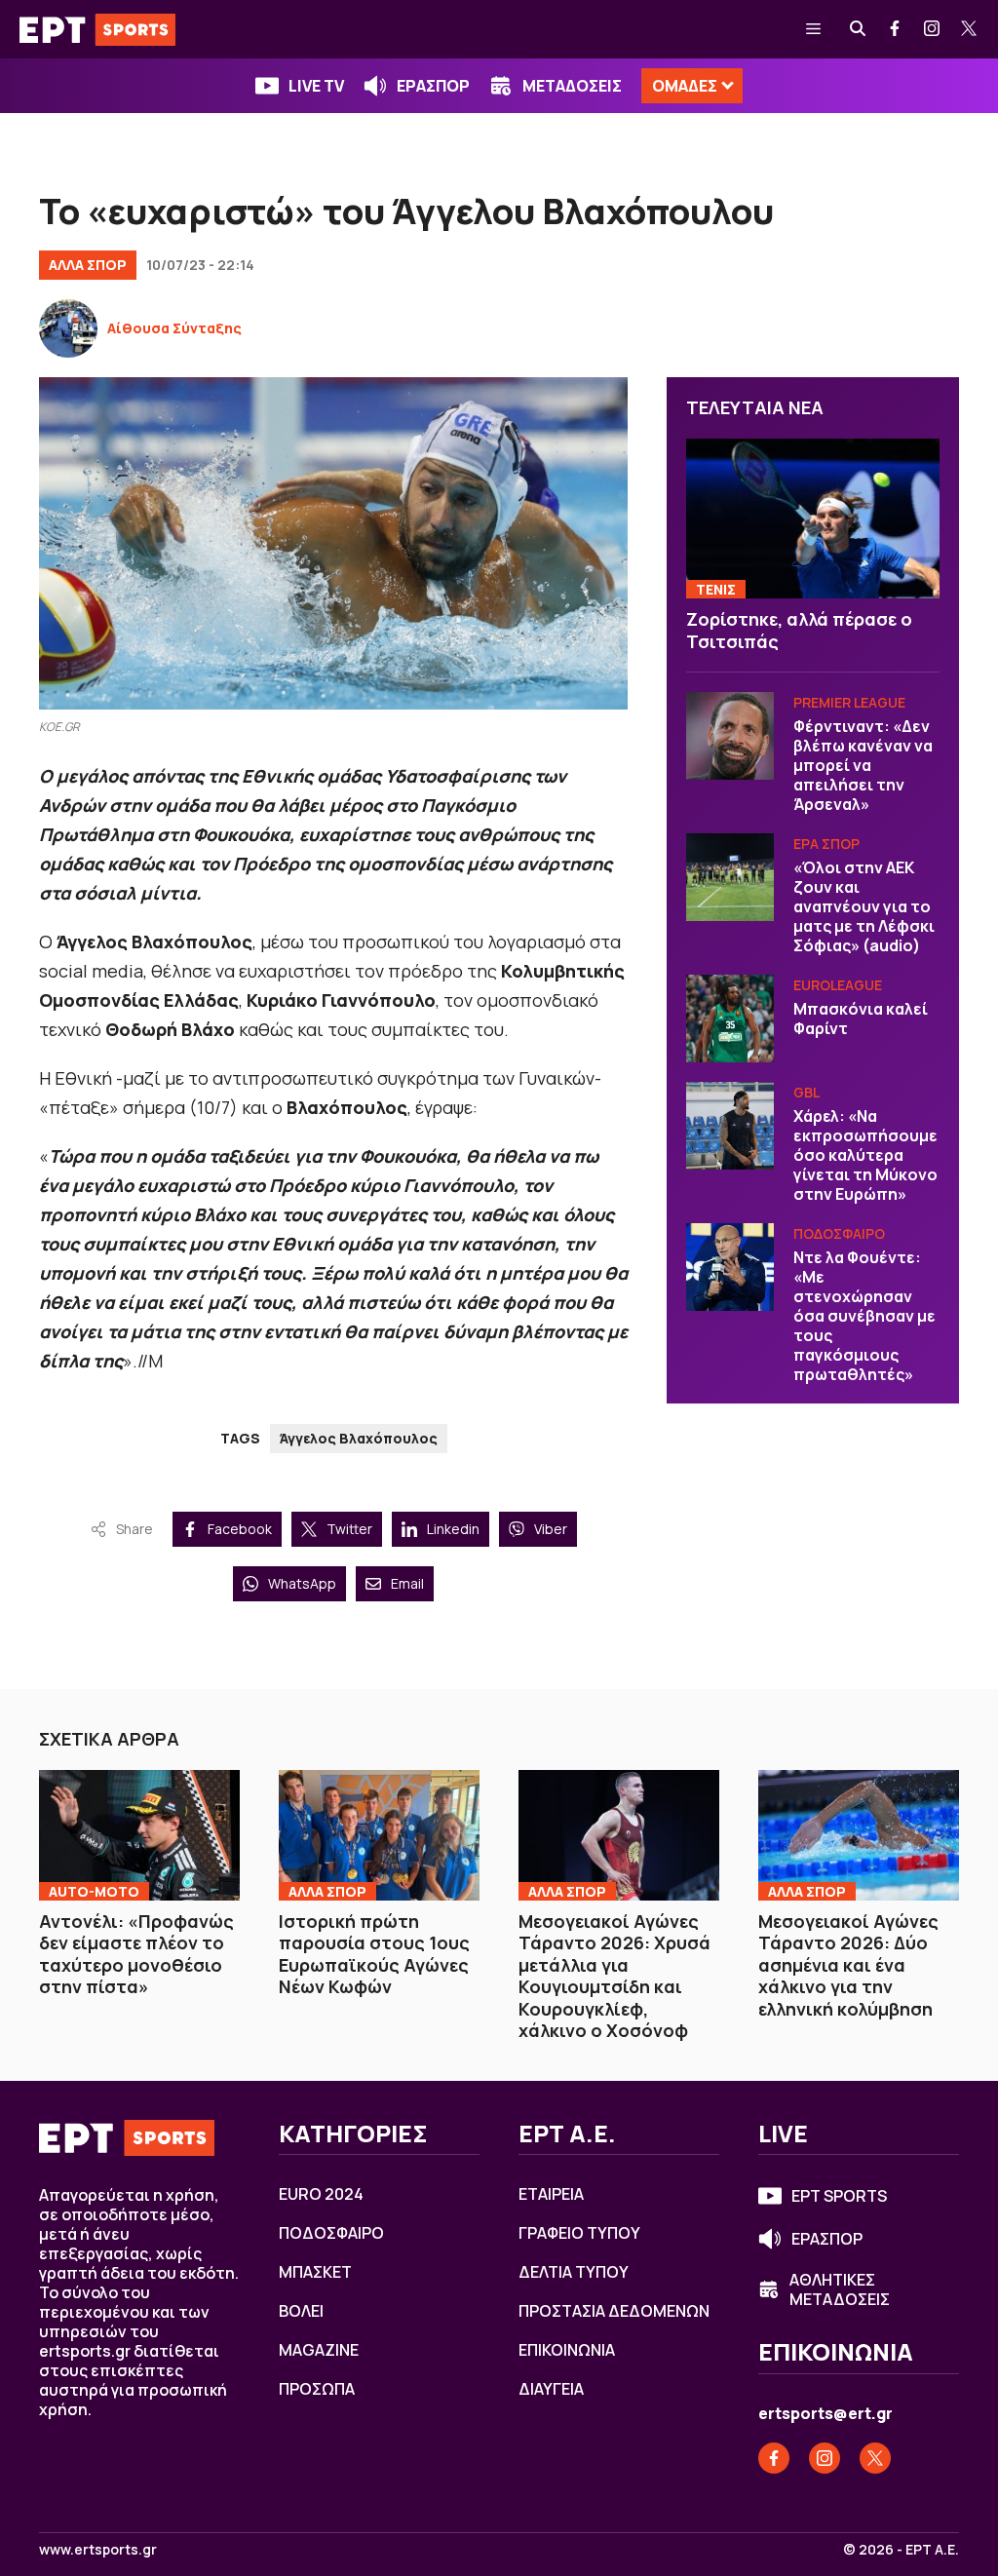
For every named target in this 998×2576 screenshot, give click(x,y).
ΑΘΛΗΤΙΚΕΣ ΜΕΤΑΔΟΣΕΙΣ (840, 2289)
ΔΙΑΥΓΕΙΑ (551, 2389)
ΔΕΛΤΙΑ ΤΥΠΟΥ (574, 2272)
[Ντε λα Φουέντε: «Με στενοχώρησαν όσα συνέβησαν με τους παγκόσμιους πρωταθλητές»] (730, 1267)
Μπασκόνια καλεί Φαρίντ (861, 1019)
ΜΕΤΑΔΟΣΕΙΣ (572, 86)
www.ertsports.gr (98, 2550)
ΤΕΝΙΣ (716, 589)
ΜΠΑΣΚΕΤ (315, 2272)
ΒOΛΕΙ (301, 2311)
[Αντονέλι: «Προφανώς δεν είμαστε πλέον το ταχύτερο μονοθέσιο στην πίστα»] (139, 1835)
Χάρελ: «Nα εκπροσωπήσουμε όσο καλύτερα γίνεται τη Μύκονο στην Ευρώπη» (865, 1155)
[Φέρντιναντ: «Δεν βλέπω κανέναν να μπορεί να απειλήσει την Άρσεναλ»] (730, 736)
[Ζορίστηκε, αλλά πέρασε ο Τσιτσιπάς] (813, 519)
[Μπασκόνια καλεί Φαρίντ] (730, 1019)
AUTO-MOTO (94, 1891)
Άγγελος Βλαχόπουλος (359, 1438)
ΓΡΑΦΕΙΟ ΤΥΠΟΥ (579, 2233)
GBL (806, 1092)
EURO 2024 (321, 2194)
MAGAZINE (319, 2350)
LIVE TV (316, 86)
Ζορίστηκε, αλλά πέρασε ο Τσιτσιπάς (799, 630)
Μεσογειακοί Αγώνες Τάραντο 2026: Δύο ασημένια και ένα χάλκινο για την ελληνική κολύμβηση (848, 1965)
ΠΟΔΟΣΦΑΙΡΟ (839, 1233)
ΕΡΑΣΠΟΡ (433, 86)
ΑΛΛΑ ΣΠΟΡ (88, 265)
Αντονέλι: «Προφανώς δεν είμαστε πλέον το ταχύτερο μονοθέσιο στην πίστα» (136, 1954)
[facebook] (896, 29)
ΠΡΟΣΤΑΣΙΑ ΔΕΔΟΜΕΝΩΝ (614, 2311)
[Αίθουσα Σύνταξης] (68, 328)
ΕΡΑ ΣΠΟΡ (826, 844)
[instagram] (933, 29)
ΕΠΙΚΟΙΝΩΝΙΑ (567, 2350)
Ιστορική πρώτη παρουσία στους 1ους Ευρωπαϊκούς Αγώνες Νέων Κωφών (374, 1954)
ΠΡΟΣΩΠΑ (317, 2389)
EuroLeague (838, 985)
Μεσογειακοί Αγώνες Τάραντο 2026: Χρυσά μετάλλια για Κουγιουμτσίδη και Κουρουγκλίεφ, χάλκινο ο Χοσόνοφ (614, 1976)
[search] (859, 29)
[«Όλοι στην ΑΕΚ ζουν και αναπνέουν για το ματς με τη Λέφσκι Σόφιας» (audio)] (730, 877)
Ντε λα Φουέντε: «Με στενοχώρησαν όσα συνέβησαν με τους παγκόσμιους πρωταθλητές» (864, 1316)
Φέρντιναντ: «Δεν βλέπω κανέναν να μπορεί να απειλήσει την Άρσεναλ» (863, 765)
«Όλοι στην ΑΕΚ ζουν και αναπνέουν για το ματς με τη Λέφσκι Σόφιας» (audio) (864, 906)
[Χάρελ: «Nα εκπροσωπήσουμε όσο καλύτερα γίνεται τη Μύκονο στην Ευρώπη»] (730, 1126)
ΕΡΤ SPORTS (839, 2196)
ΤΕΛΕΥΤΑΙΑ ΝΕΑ (755, 407)
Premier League (849, 702)
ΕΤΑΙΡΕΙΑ (551, 2194)
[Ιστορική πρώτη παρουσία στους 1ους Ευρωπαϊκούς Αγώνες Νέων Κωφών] (379, 1835)
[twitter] (970, 29)
